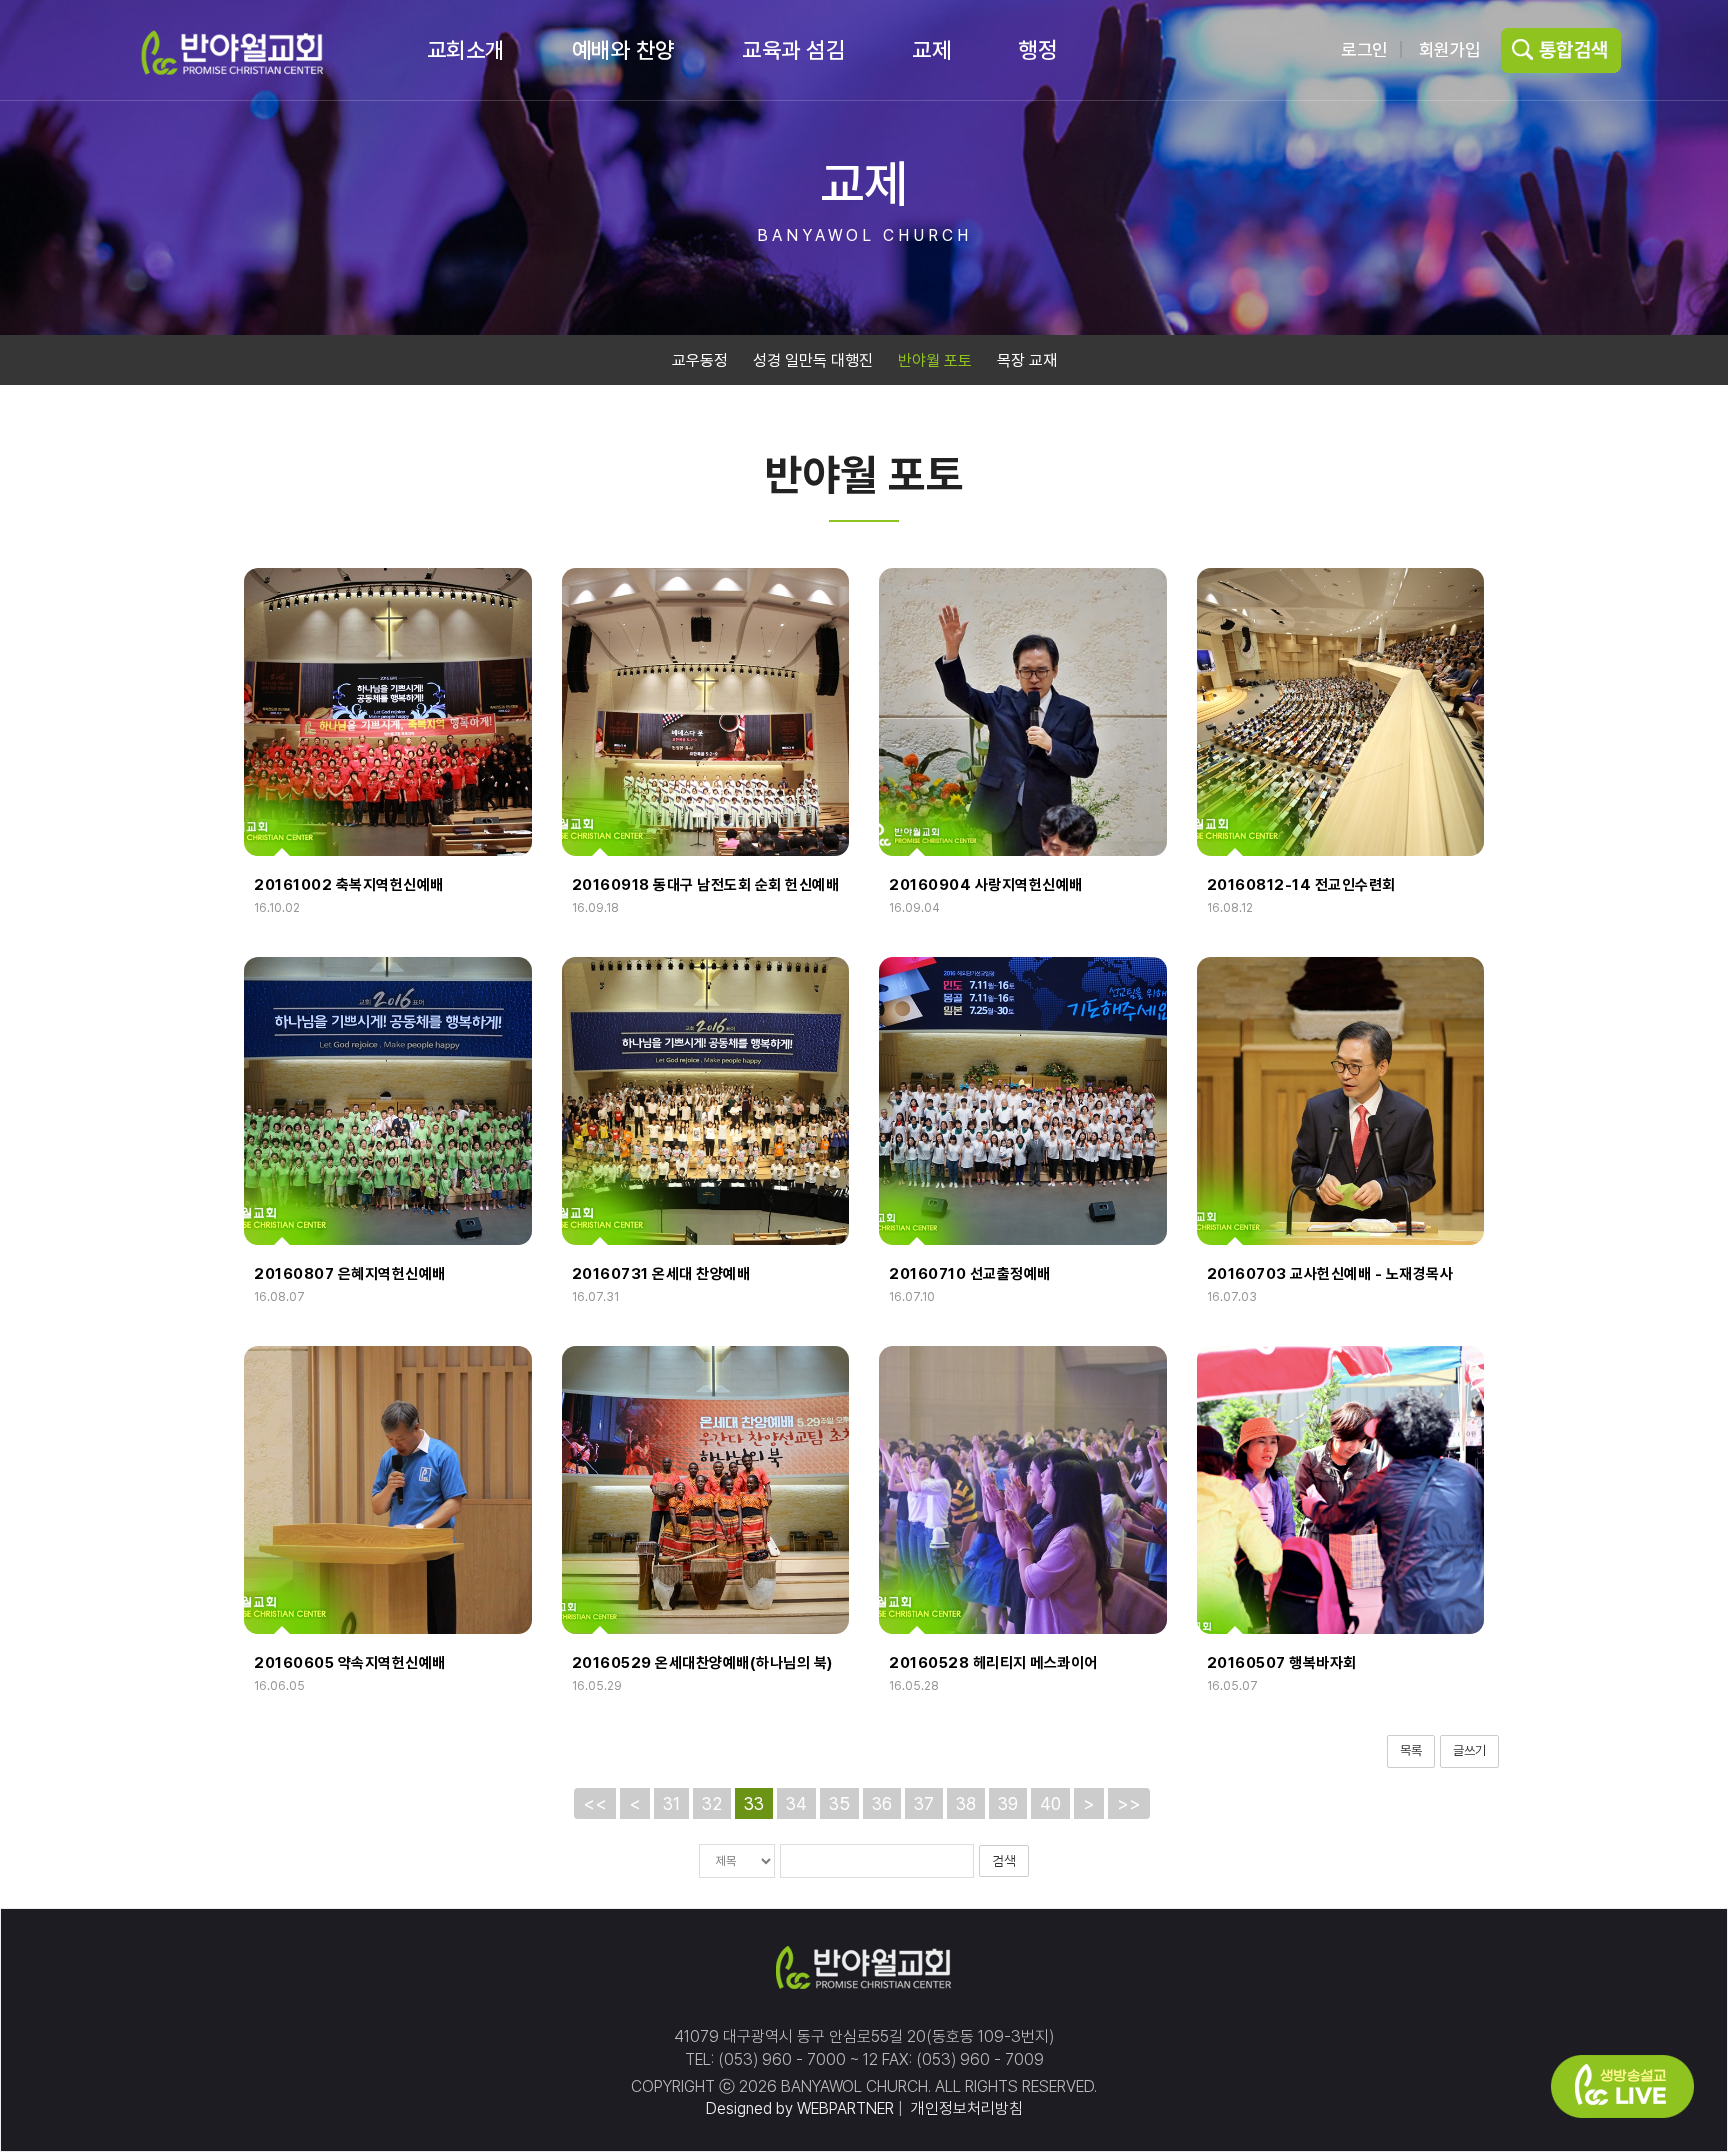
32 (712, 1803)
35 (839, 1803)
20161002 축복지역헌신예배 (349, 885)
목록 (1411, 1750)
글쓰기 (1469, 1750)
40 (1050, 1803)
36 (882, 1803)
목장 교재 (1027, 360)
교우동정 (700, 360)
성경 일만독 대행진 (813, 360)
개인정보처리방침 (965, 2108)
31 (671, 1803)
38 (966, 1803)
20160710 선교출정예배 (970, 1274)
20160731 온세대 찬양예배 (661, 1274)
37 (924, 1803)
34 (796, 1803)
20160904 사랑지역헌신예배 (986, 885)
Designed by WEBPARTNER (800, 2108)
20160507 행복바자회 (1282, 1663)
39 (1008, 1803)
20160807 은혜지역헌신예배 (350, 1274)
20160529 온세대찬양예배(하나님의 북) (702, 1663)
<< (595, 1803)
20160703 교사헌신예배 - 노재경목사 (1330, 1274)
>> (1129, 1803)
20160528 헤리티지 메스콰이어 (993, 1663)
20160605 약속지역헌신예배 (350, 1663)
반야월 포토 (935, 360)
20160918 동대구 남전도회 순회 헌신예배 (706, 885)
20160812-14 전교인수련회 (1301, 885)
